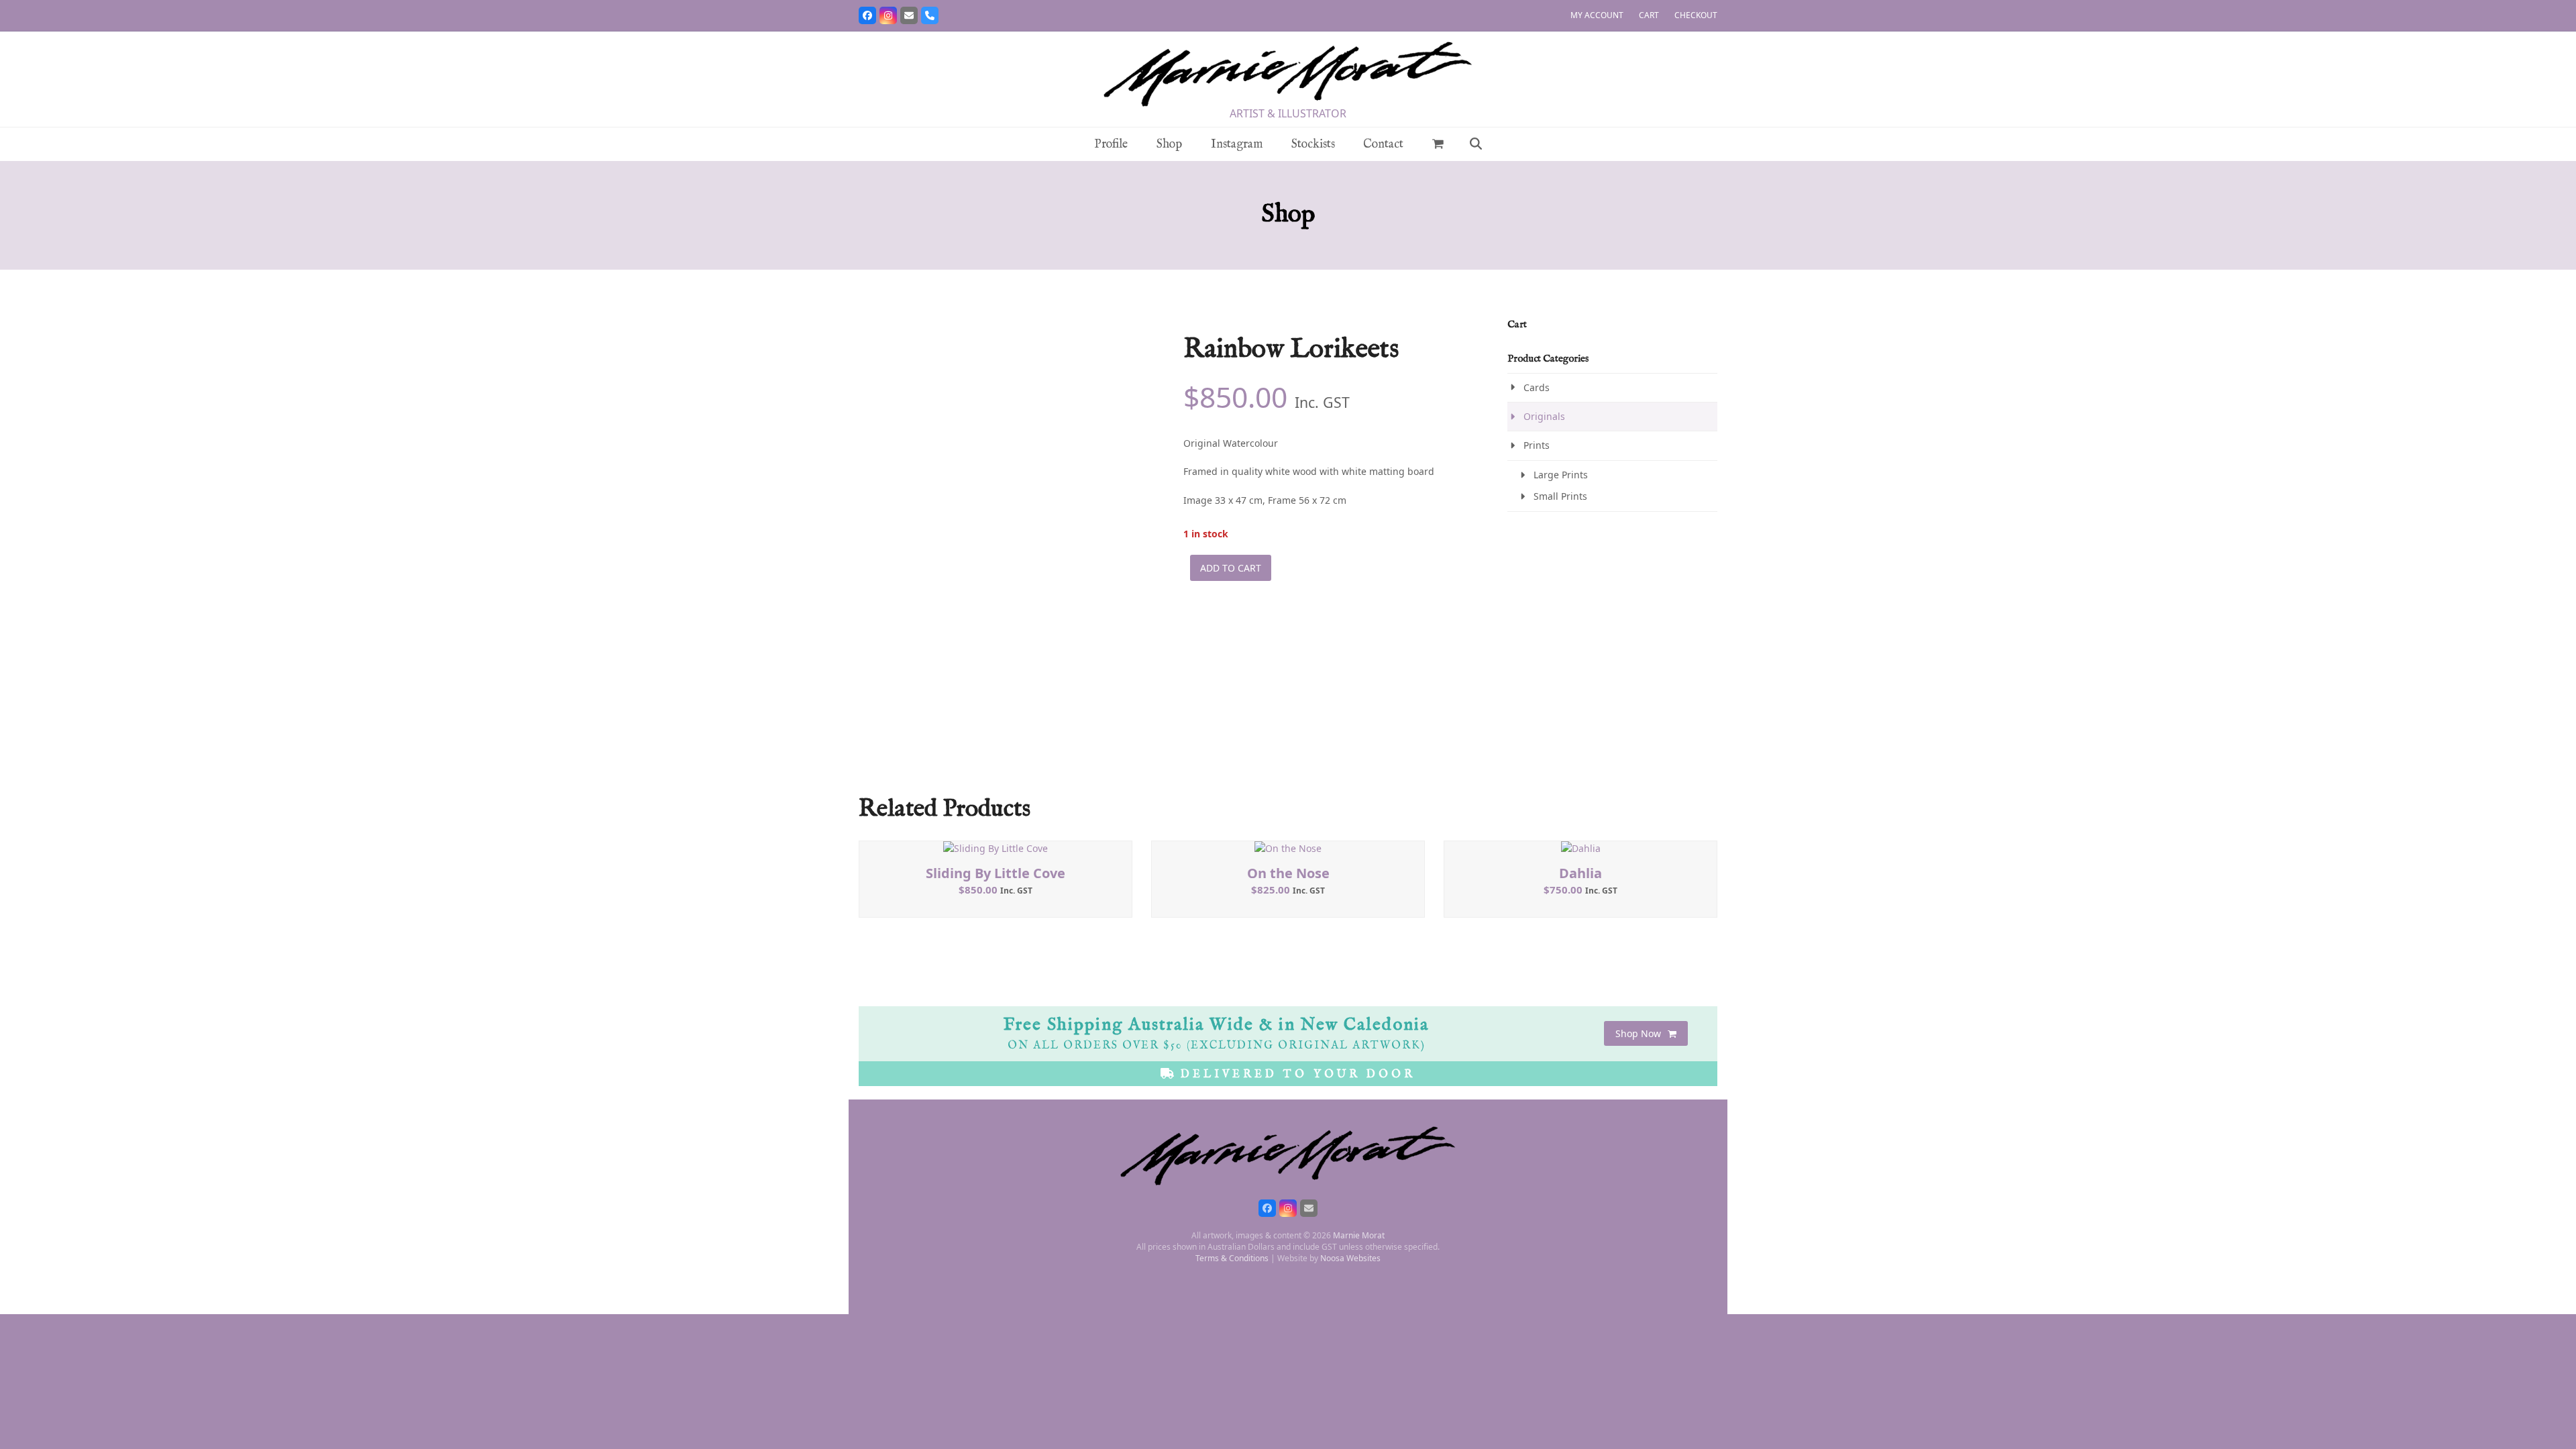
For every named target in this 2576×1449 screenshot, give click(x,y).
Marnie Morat (1359, 1235)
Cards (1537, 387)
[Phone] (930, 15)
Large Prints (1561, 475)
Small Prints (1560, 496)
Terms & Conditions (1232, 1258)
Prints (1537, 445)
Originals (1544, 416)
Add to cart (1231, 568)
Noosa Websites (1350, 1258)
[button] (1438, 144)
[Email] (909, 15)
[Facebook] (867, 15)
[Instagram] (888, 15)
